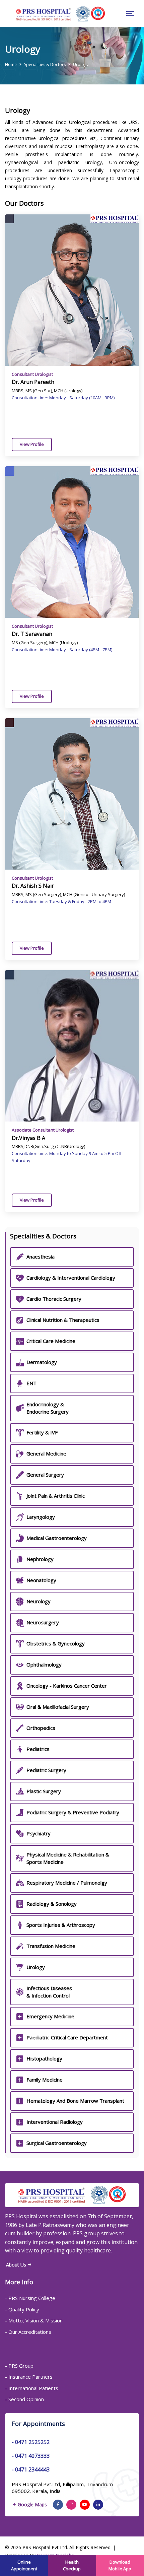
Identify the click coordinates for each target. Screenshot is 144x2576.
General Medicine (46, 1453)
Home (11, 64)
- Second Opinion (24, 2399)
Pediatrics (38, 1749)
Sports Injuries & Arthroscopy (61, 1925)
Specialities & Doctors (45, 64)
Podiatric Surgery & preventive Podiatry (73, 1812)
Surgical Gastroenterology (57, 2143)
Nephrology (40, 1559)
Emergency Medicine (50, 2016)
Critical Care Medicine (51, 1341)
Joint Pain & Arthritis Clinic (56, 1496)
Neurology (39, 1601)
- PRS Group (19, 2366)
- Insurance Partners (29, 2377)
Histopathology (44, 2058)
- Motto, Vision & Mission (34, 2320)
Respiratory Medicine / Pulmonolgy (67, 1883)
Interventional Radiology (55, 2122)
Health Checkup (72, 2565)
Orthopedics (41, 1728)
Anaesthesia (41, 1257)
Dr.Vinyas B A (28, 1138)
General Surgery (45, 1475)
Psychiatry (39, 1833)
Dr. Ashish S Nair (33, 886)
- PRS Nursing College (30, 2298)
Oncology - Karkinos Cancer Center (67, 1686)
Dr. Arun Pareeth (33, 382)
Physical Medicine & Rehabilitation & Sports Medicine (68, 1858)
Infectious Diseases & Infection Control (49, 1992)
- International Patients (32, 2388)
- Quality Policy (22, 2309)
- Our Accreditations (28, 2332)
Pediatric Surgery (46, 1770)
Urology (36, 1967)
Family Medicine (45, 2080)
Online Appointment (24, 2565)
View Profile (32, 444)
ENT (31, 1383)
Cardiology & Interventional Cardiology (71, 1278)
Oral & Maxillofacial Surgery (58, 1707)
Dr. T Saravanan (32, 634)
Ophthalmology (44, 1665)
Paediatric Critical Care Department (67, 2037)
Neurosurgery (43, 1622)
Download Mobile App (120, 2565)
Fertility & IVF (42, 1432)
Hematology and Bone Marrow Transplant (75, 2101)
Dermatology (42, 1362)
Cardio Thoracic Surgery (54, 1299)
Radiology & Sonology (52, 1904)
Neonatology (41, 1580)
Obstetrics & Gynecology (56, 1643)
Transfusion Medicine (51, 1946)
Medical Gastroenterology (57, 1538)
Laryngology (41, 1517)
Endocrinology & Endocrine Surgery (48, 1408)
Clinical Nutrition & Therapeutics (63, 1320)
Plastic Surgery (44, 1791)
